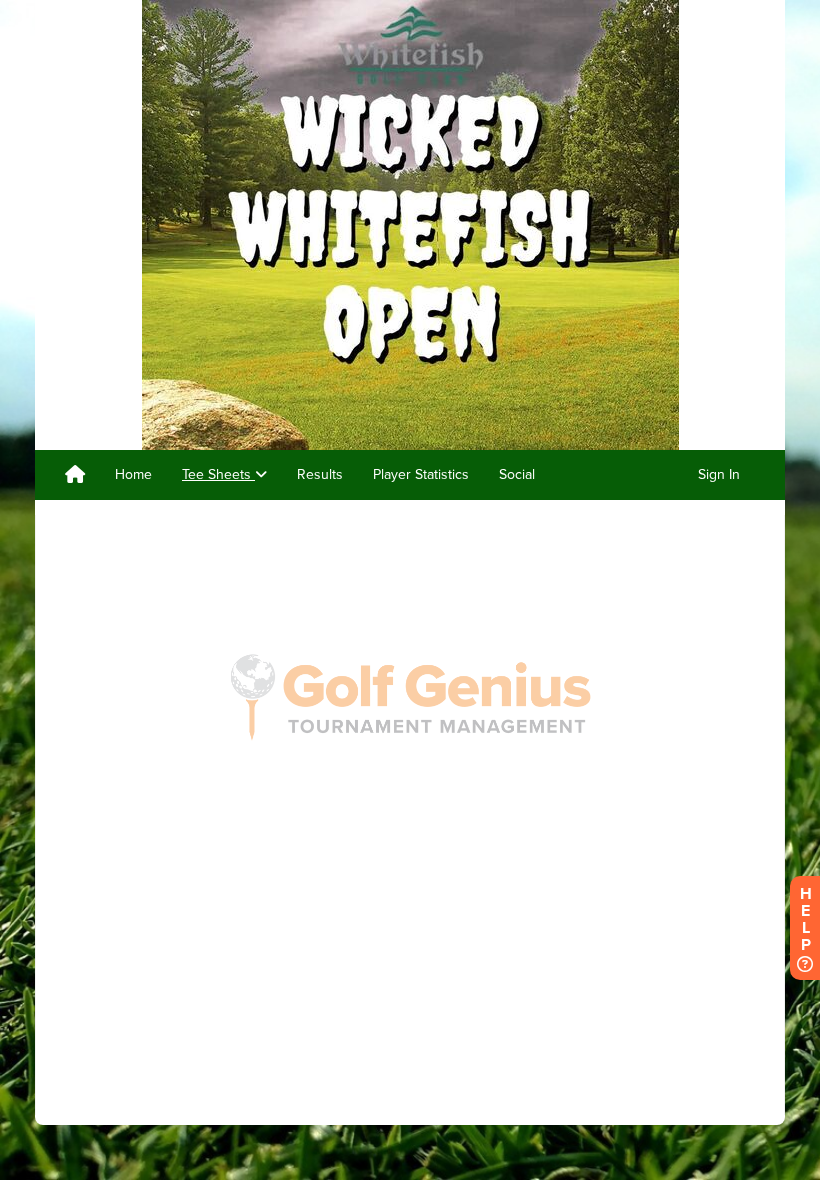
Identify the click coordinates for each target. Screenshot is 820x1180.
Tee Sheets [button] (218, 474)
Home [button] (133, 474)
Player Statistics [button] (421, 474)
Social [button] (517, 474)
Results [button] (320, 474)
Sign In (719, 474)
